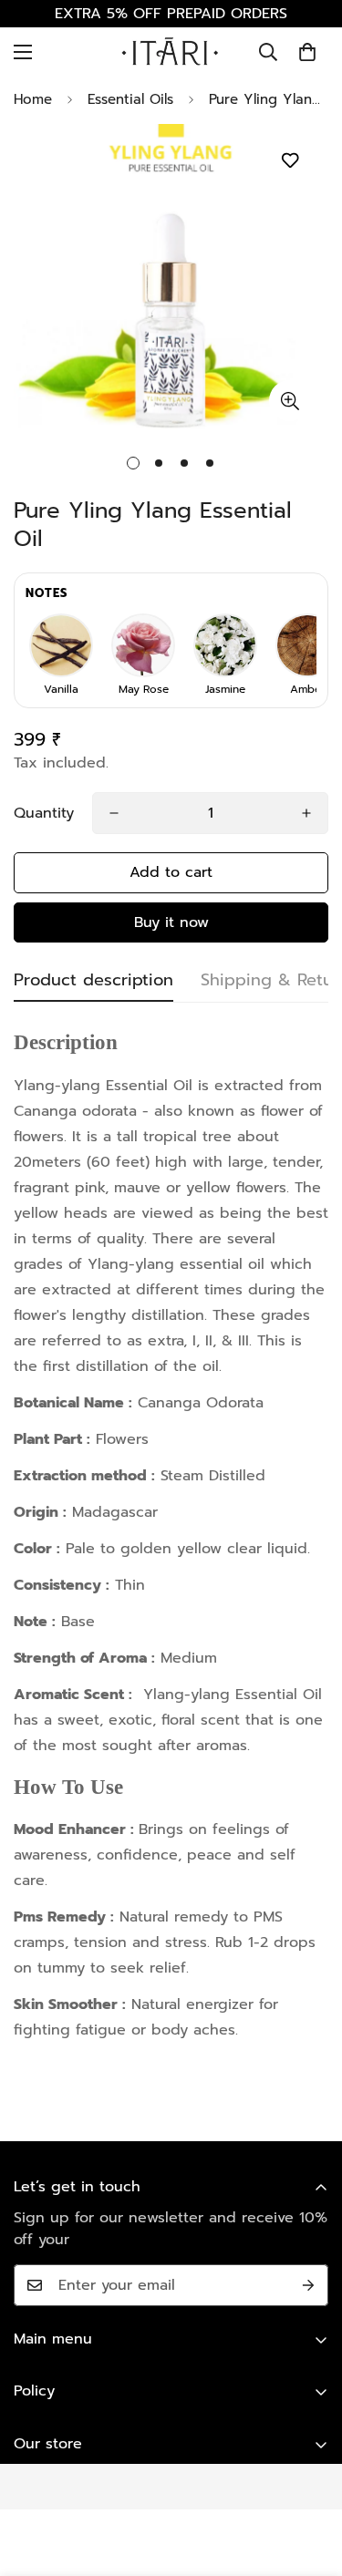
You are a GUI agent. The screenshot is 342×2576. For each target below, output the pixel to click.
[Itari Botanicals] (171, 52)
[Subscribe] (308, 2285)
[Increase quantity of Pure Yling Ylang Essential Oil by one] (306, 813)
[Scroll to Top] (309, 2479)
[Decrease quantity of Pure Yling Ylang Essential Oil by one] (114, 813)
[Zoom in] (290, 401)
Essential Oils (130, 99)
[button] (307, 52)
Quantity (44, 813)
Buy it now (171, 922)
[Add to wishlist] (290, 161)
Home (33, 99)
